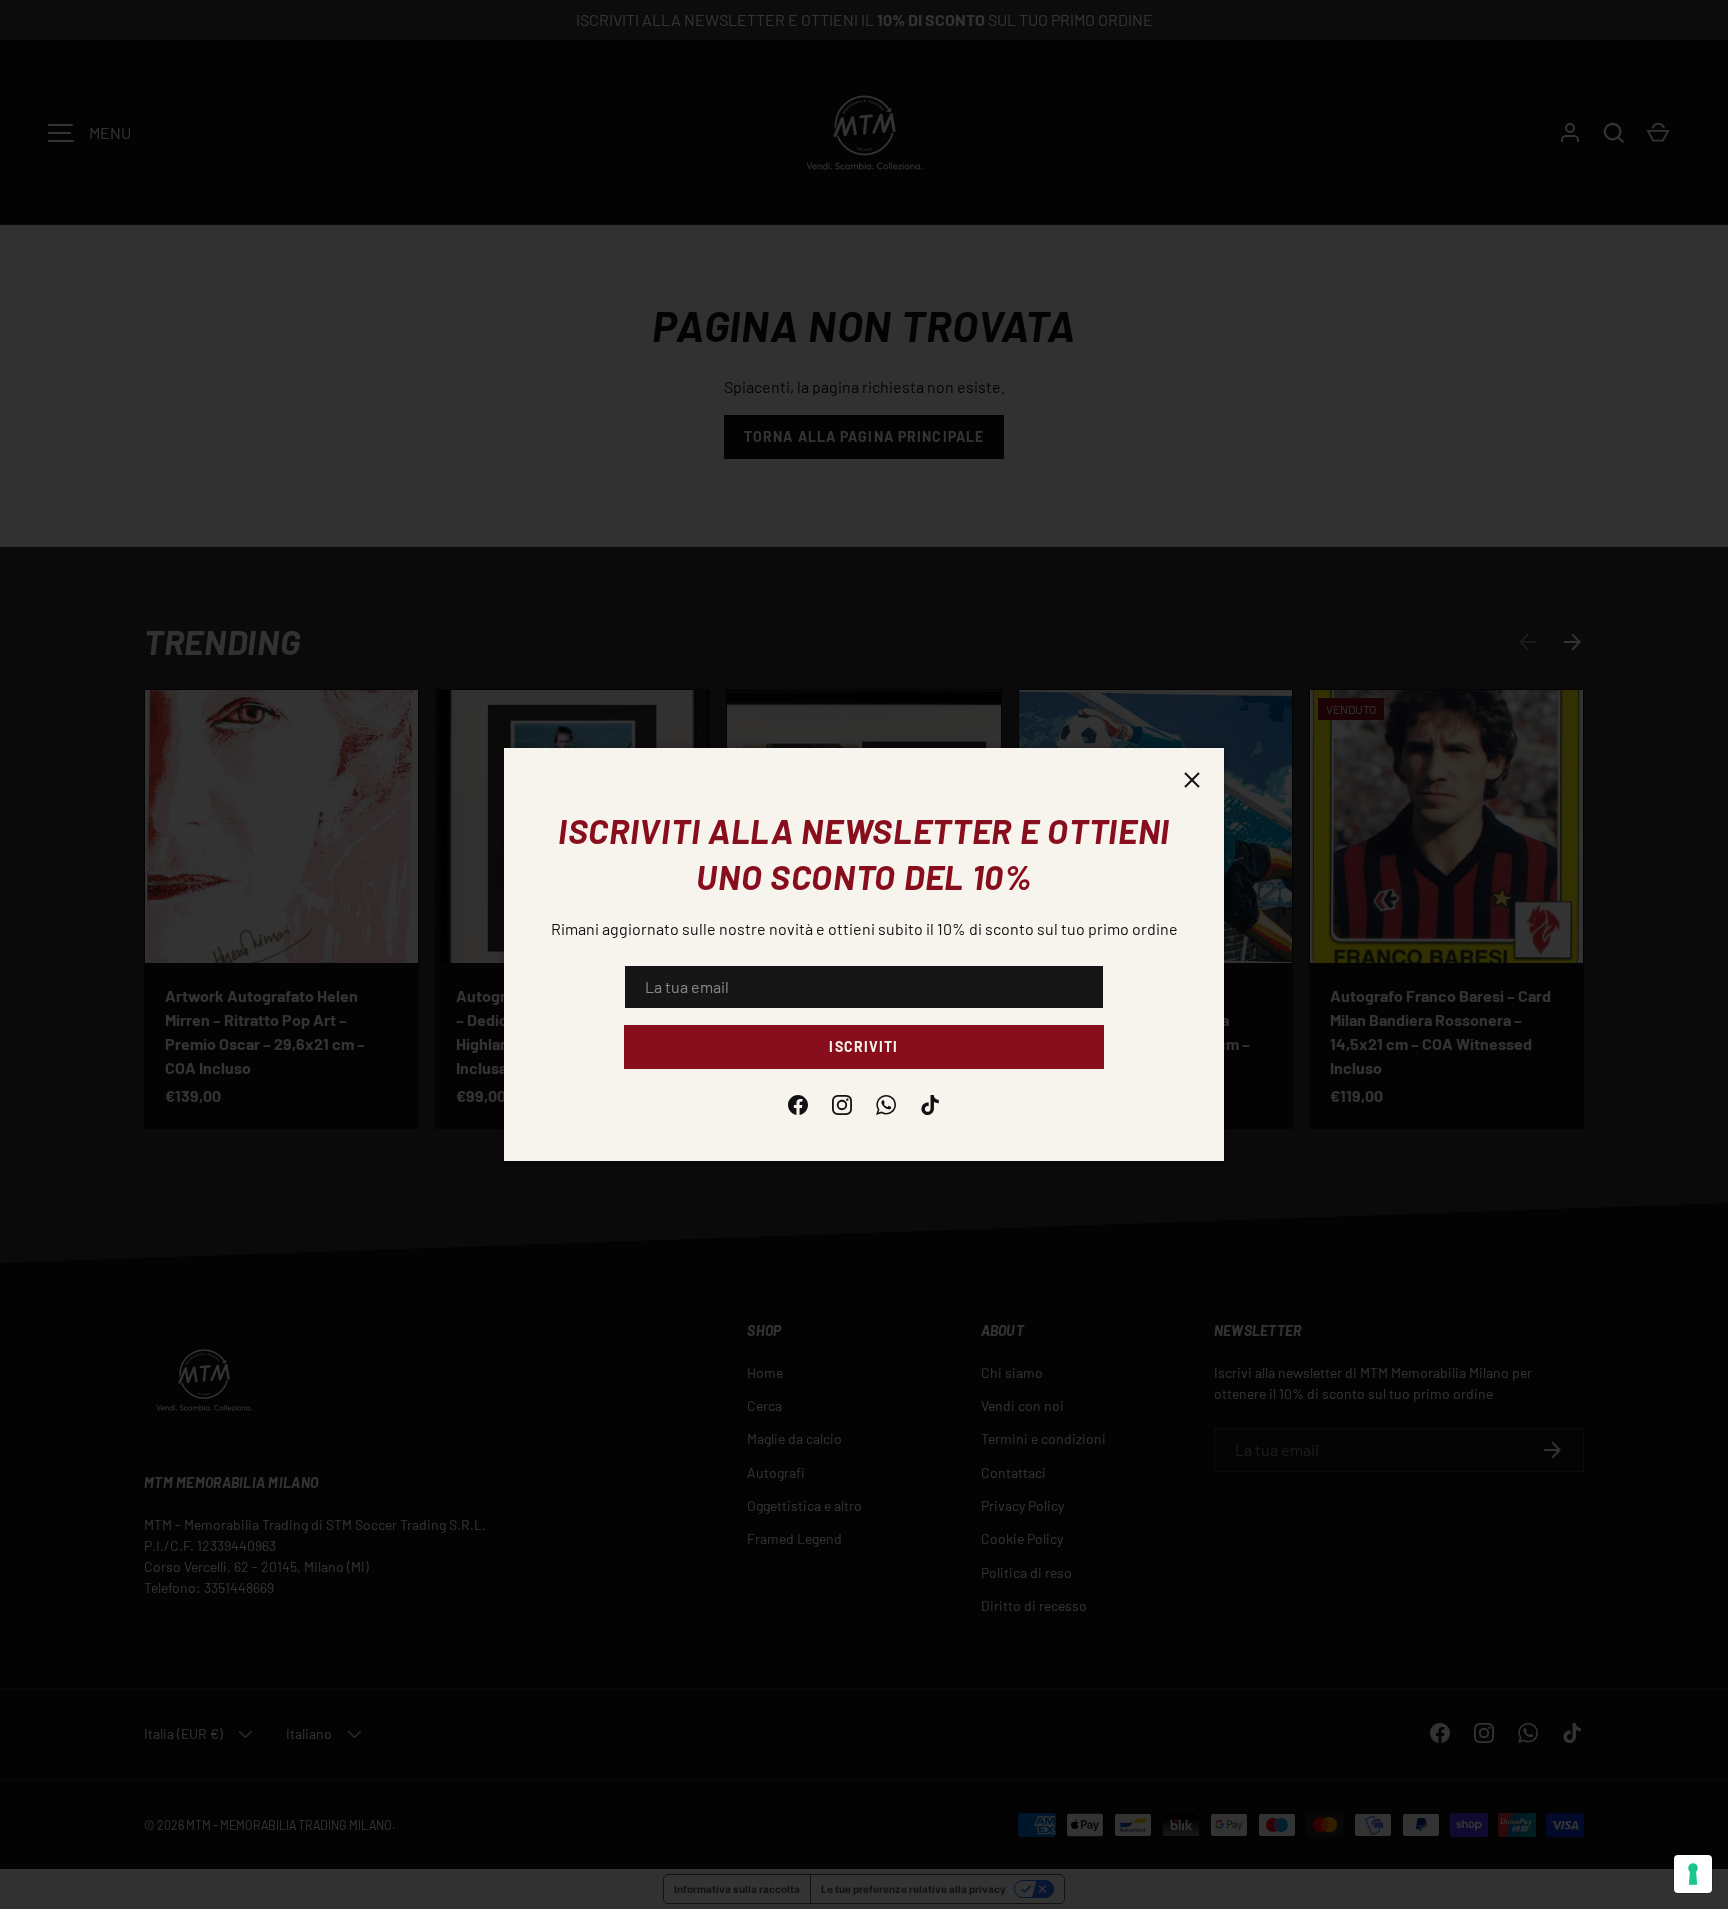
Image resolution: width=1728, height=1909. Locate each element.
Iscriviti (863, 1046)
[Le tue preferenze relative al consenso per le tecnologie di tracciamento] (1693, 1874)
